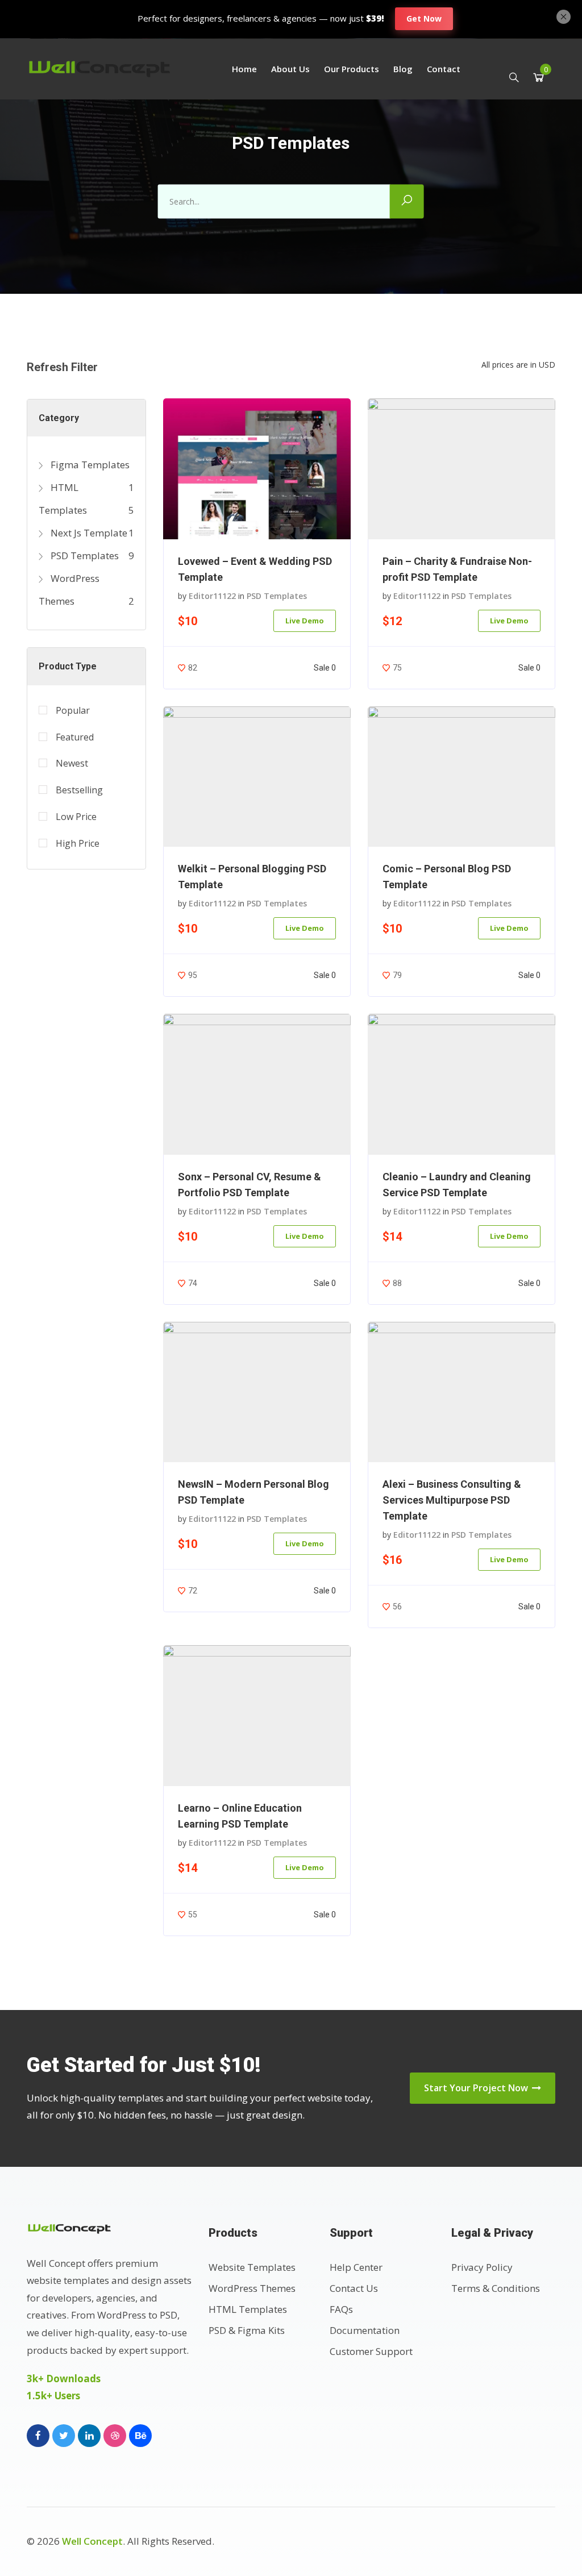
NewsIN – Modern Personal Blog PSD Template (253, 1492)
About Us (290, 69)
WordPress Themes (252, 2288)
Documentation (365, 2330)
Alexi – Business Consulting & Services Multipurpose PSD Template (452, 1500)
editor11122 (212, 596)
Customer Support (371, 2351)
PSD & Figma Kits (247, 2330)
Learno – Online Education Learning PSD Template (240, 1816)
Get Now (424, 18)
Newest (72, 763)
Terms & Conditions (496, 2288)
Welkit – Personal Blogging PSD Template (252, 877)
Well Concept (92, 2541)
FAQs (341, 2309)
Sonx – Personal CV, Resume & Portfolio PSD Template (250, 1185)
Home (244, 69)
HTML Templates (248, 2309)
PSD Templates (84, 555)
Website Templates (252, 2267)
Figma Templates (89, 465)
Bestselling (79, 790)
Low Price (76, 817)
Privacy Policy (482, 2267)
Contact (444, 69)
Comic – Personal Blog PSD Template (447, 877)
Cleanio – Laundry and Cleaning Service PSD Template (457, 1185)
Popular (73, 710)
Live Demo (305, 621)
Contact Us (354, 2288)
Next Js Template (88, 533)
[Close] (564, 15)
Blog (403, 69)
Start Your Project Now (477, 2088)
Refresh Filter (62, 367)
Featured (75, 737)
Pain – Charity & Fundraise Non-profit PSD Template (457, 569)
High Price (78, 843)
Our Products (352, 69)
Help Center (356, 2267)
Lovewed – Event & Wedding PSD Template (255, 569)
